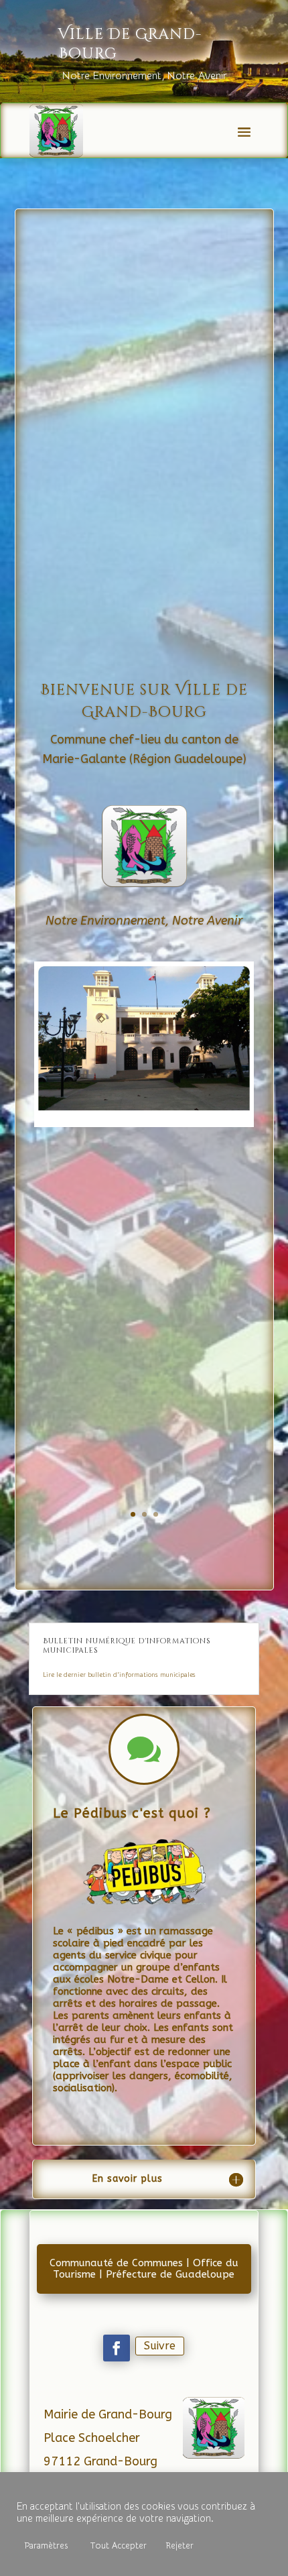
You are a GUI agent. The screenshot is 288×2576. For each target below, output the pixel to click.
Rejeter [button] (180, 2545)
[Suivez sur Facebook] (117, 2348)
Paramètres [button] (46, 2545)
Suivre (160, 2346)
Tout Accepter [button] (119, 2545)
